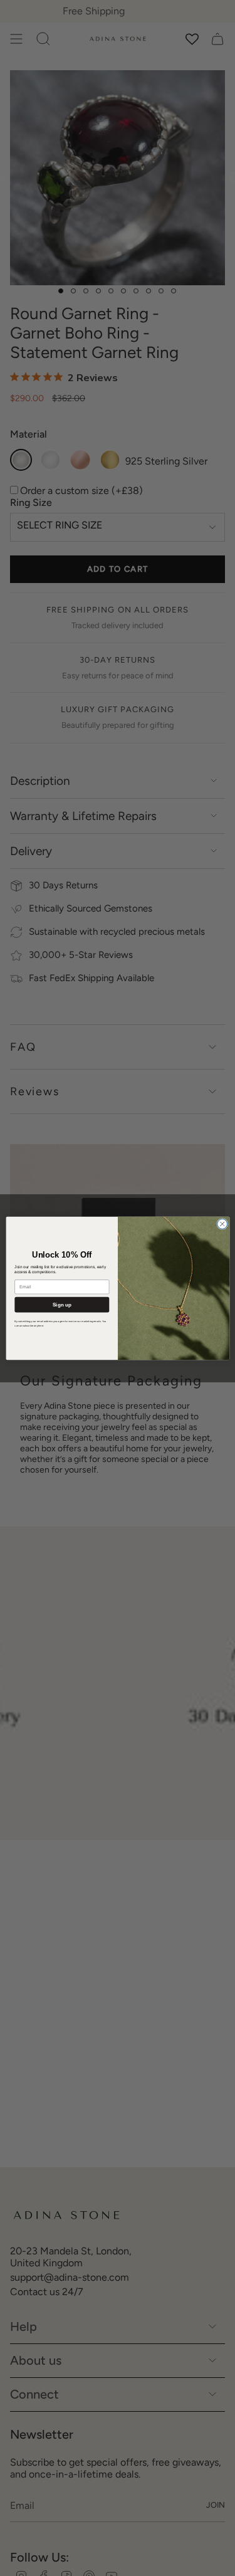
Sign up (61, 1304)
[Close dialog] (222, 1224)
